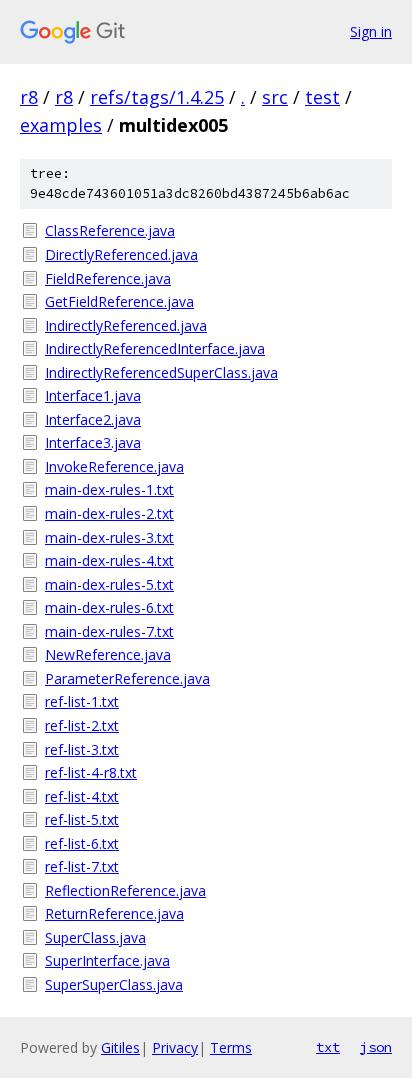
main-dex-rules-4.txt (109, 560)
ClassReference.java (110, 230)
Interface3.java (93, 442)
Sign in (371, 31)
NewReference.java (108, 654)
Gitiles (120, 1047)
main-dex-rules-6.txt (109, 607)
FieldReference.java (108, 278)
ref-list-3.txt (82, 749)
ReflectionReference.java (125, 890)
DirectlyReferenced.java (121, 254)
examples (61, 125)
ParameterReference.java (127, 678)
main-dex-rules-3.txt (109, 537)
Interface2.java (93, 419)
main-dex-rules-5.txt (109, 584)
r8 (29, 97)
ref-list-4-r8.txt (91, 772)
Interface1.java (93, 395)
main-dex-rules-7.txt (109, 631)
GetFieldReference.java (119, 301)
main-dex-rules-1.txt (109, 489)
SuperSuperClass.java (114, 984)
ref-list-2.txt (82, 725)
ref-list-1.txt (82, 701)
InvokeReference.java (114, 466)
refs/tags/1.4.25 (157, 97)
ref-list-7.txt (82, 866)
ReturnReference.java (114, 913)
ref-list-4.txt (82, 796)
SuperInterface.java (107, 960)
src (275, 97)
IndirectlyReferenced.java (126, 325)
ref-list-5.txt (82, 819)
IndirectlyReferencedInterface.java (155, 348)
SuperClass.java (95, 937)
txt (328, 1047)
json (376, 1047)
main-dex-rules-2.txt (109, 513)
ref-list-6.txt (82, 843)
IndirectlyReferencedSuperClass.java (161, 372)
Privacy (175, 1047)
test (322, 97)
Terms (231, 1047)
